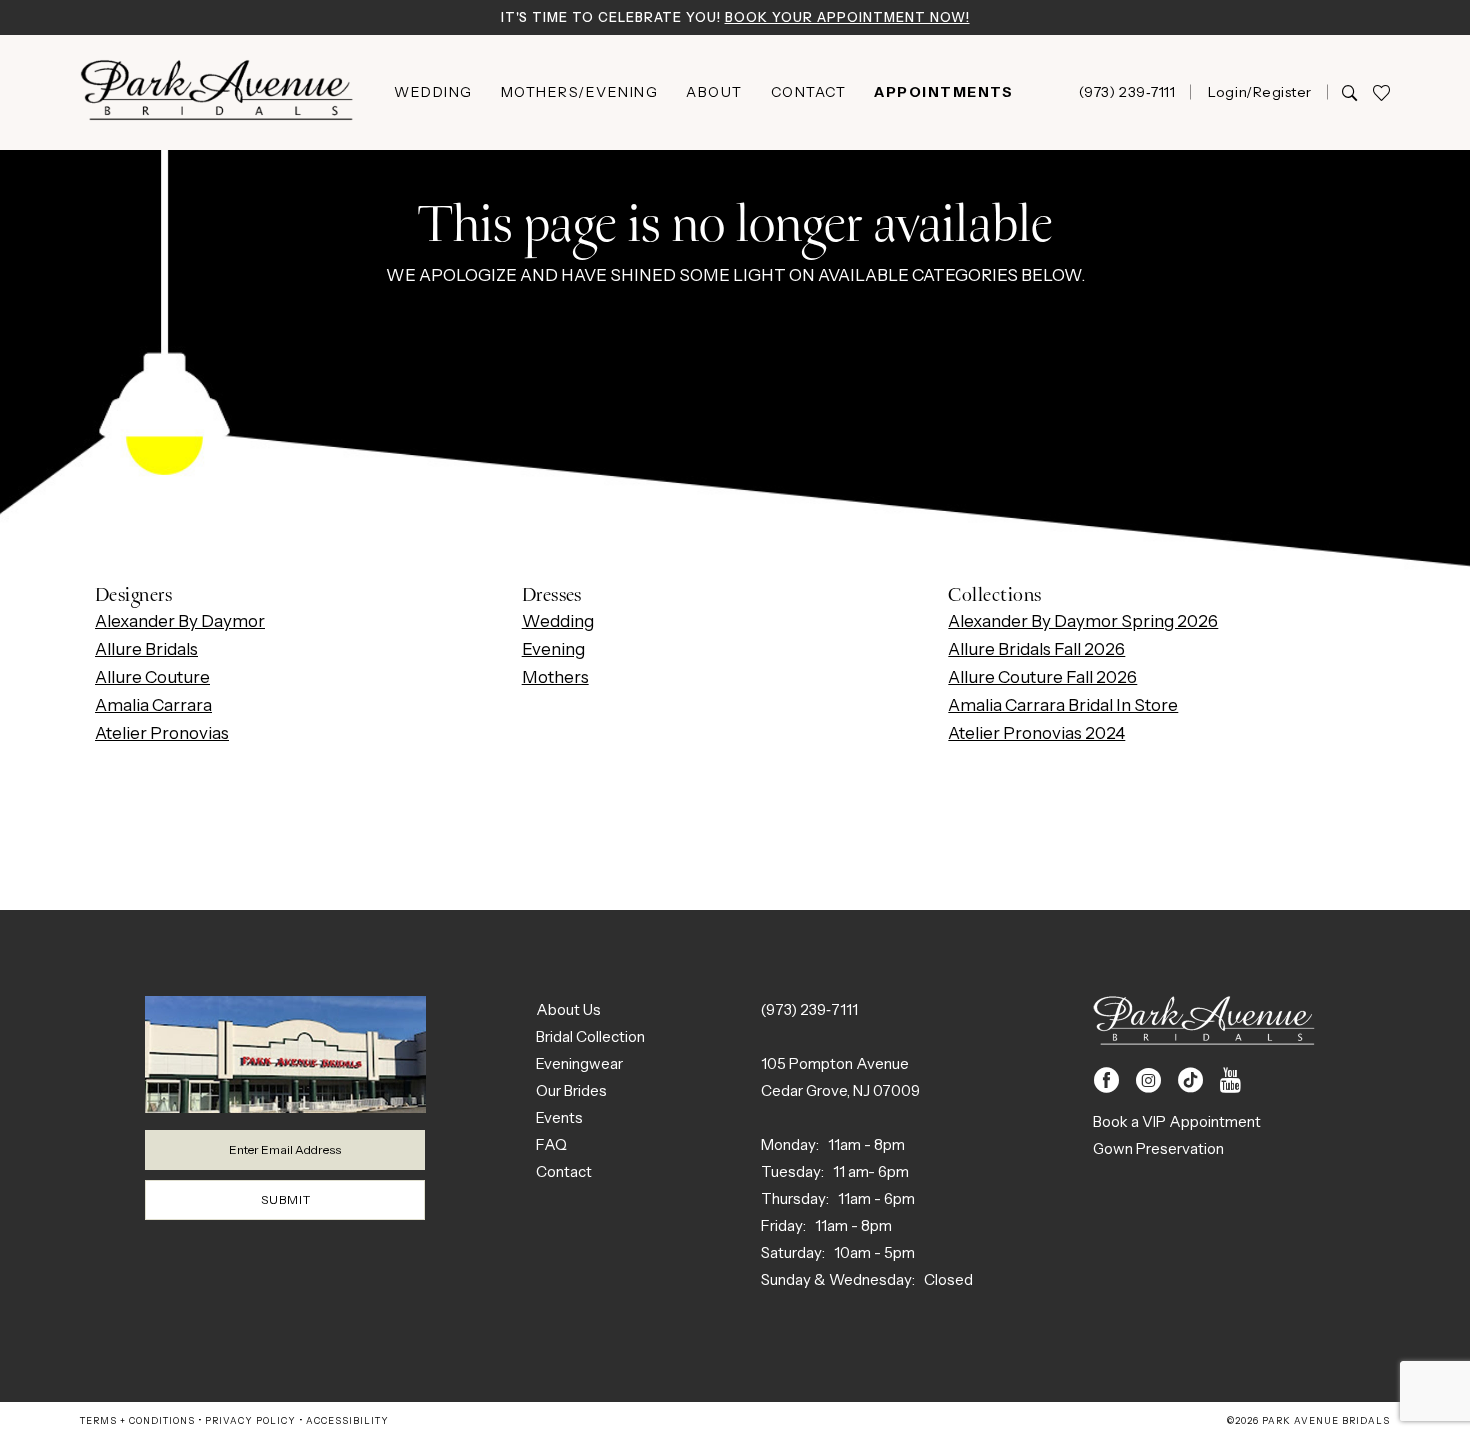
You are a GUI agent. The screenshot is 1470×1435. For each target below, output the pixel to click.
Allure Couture (152, 677)
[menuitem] (433, 92)
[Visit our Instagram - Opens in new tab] (1148, 1080)
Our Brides (571, 1090)
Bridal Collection (590, 1036)
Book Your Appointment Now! (847, 17)
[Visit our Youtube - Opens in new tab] (1230, 1080)
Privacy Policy (250, 1420)
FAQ (551, 1144)
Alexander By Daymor (180, 621)
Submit (286, 1199)
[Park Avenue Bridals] (217, 92)
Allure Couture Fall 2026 (1042, 677)
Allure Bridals (146, 649)
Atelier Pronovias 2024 (1036, 733)
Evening (553, 649)
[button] (1259, 92)
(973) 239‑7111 (809, 1009)
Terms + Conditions (137, 1420)
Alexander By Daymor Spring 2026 (1083, 621)
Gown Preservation (1158, 1148)
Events (559, 1117)
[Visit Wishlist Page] (1381, 92)
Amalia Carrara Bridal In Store (1063, 705)
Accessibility (347, 1420)
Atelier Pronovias (162, 733)
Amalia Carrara (153, 705)
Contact (564, 1171)
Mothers (555, 677)
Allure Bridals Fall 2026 (1036, 649)
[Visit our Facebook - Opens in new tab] (1106, 1080)
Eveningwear (579, 1063)
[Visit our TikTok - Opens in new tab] (1190, 1080)
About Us (568, 1009)
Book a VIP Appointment (1177, 1121)
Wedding (558, 621)
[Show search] (1349, 92)
